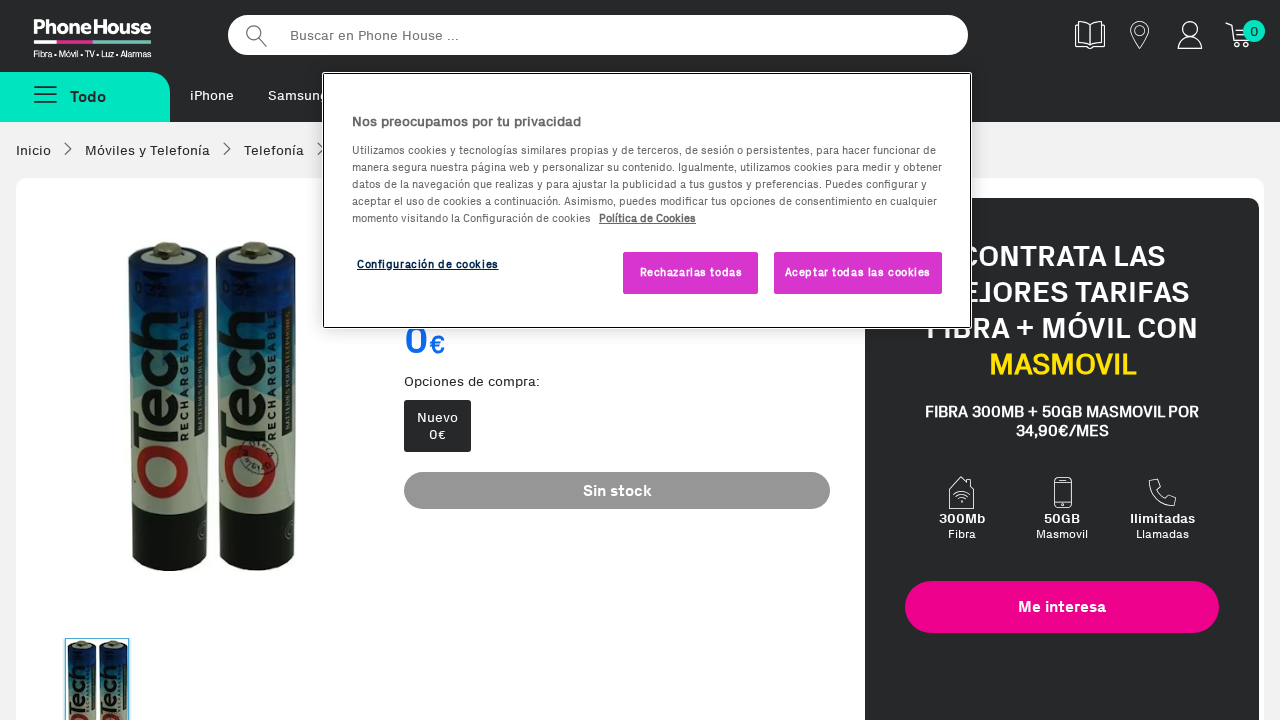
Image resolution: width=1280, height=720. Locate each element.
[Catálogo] (1090, 34)
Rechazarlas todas (691, 272)
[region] (647, 200)
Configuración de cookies (428, 264)
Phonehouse (110, 34)
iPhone (212, 95)
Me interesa (1062, 606)
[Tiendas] (1140, 34)
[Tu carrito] (1240, 34)
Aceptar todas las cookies (858, 272)
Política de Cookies (647, 218)
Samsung (298, 95)
